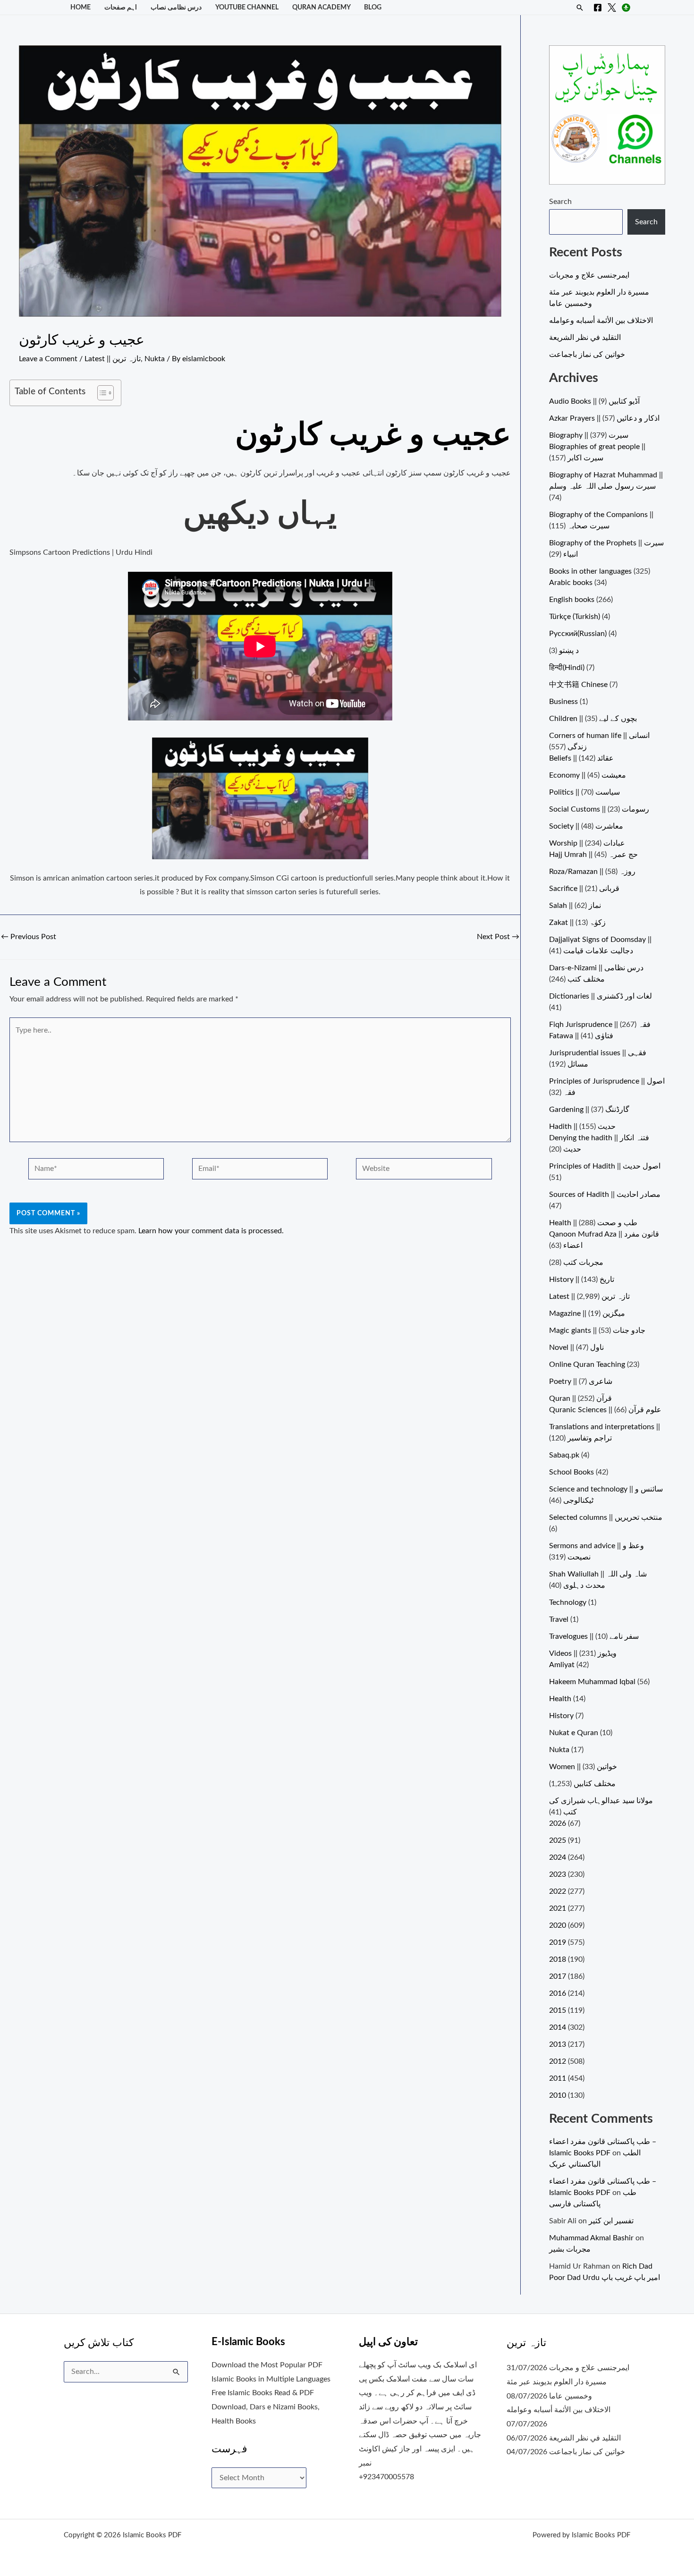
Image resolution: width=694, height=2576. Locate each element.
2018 (558, 1959)
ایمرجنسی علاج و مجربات (589, 275)
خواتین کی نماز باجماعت (587, 355)
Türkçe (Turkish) (575, 617)
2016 (558, 1993)
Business (563, 702)
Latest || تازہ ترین (113, 359)
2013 (558, 2044)
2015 (558, 2010)
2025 (558, 1840)
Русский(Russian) (578, 634)
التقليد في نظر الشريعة (585, 338)
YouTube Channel (247, 7)
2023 (558, 1874)
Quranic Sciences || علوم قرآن (605, 1410)
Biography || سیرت (589, 435)
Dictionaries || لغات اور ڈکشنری (601, 996)
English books (572, 600)
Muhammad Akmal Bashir (591, 2238)
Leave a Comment (48, 359)
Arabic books (571, 583)
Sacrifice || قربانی (584, 889)
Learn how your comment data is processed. (211, 1231)
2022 (558, 1891)
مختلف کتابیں (595, 1784)
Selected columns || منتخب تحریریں (606, 1517)
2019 (558, 1942)
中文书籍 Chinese (578, 685)
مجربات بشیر (570, 2249)
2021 (558, 1908)
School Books (571, 1472)
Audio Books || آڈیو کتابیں (594, 401)
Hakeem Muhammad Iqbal (592, 1682)
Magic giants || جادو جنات (597, 1330)
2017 (558, 1976)
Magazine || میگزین (587, 1313)
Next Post (498, 937)
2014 (558, 2027)
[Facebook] (598, 8)
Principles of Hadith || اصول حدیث (605, 1166)
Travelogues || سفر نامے (594, 1636)
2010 (558, 2095)
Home (80, 7)
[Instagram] (626, 8)
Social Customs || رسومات (599, 809)
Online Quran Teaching (587, 1364)
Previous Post (29, 937)
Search (560, 202)
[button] (580, 8)
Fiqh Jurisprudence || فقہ (600, 1025)
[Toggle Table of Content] (101, 393)
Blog (373, 7)
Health (560, 1699)
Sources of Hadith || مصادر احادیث (605, 1195)
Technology (568, 1602)
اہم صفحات (121, 7)
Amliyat (562, 1665)
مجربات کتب (583, 1263)
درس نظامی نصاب (176, 7)
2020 (558, 1925)
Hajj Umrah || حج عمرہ (593, 855)
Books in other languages (590, 571)
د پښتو (569, 651)
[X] (612, 8)
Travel (559, 1619)
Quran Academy (322, 7)
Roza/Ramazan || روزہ (592, 872)
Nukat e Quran (574, 1733)
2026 (558, 1823)
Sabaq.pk (564, 1455)
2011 (558, 2078)
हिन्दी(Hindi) (567, 668)
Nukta (155, 359)
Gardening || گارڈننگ (589, 1110)
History (561, 1716)
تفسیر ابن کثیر (611, 2221)
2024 (558, 1857)
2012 (558, 2061)
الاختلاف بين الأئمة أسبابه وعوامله (601, 321)
